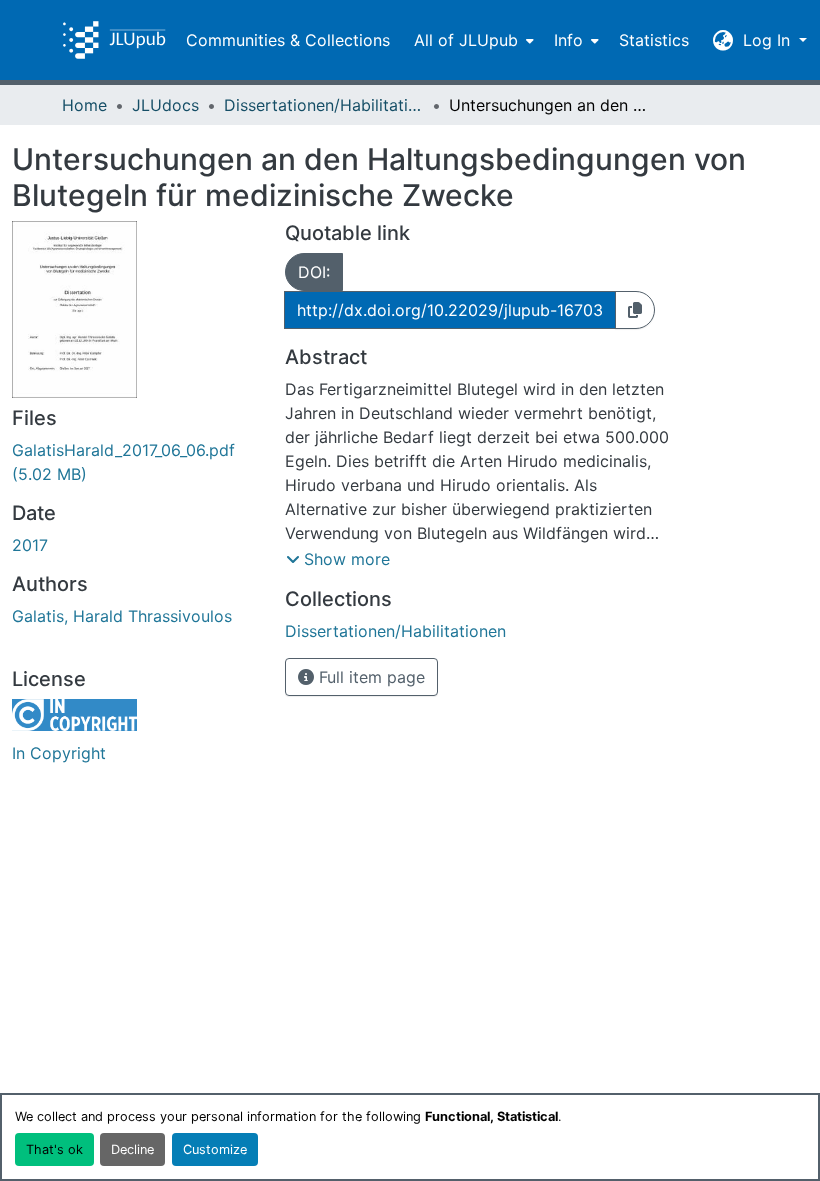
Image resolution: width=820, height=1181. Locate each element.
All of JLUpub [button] (466, 40)
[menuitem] (472, 40)
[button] (114, 40)
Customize (215, 1149)
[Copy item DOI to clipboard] (635, 310)
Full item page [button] (369, 677)
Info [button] (568, 40)
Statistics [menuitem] (654, 40)
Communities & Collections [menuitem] (288, 40)
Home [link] (84, 105)
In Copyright (59, 753)
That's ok (54, 1149)
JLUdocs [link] (165, 105)
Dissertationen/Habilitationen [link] (324, 105)
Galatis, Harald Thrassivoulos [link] (122, 616)
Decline (132, 1149)
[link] (136, 462)
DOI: (314, 272)
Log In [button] (769, 40)
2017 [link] (30, 545)
